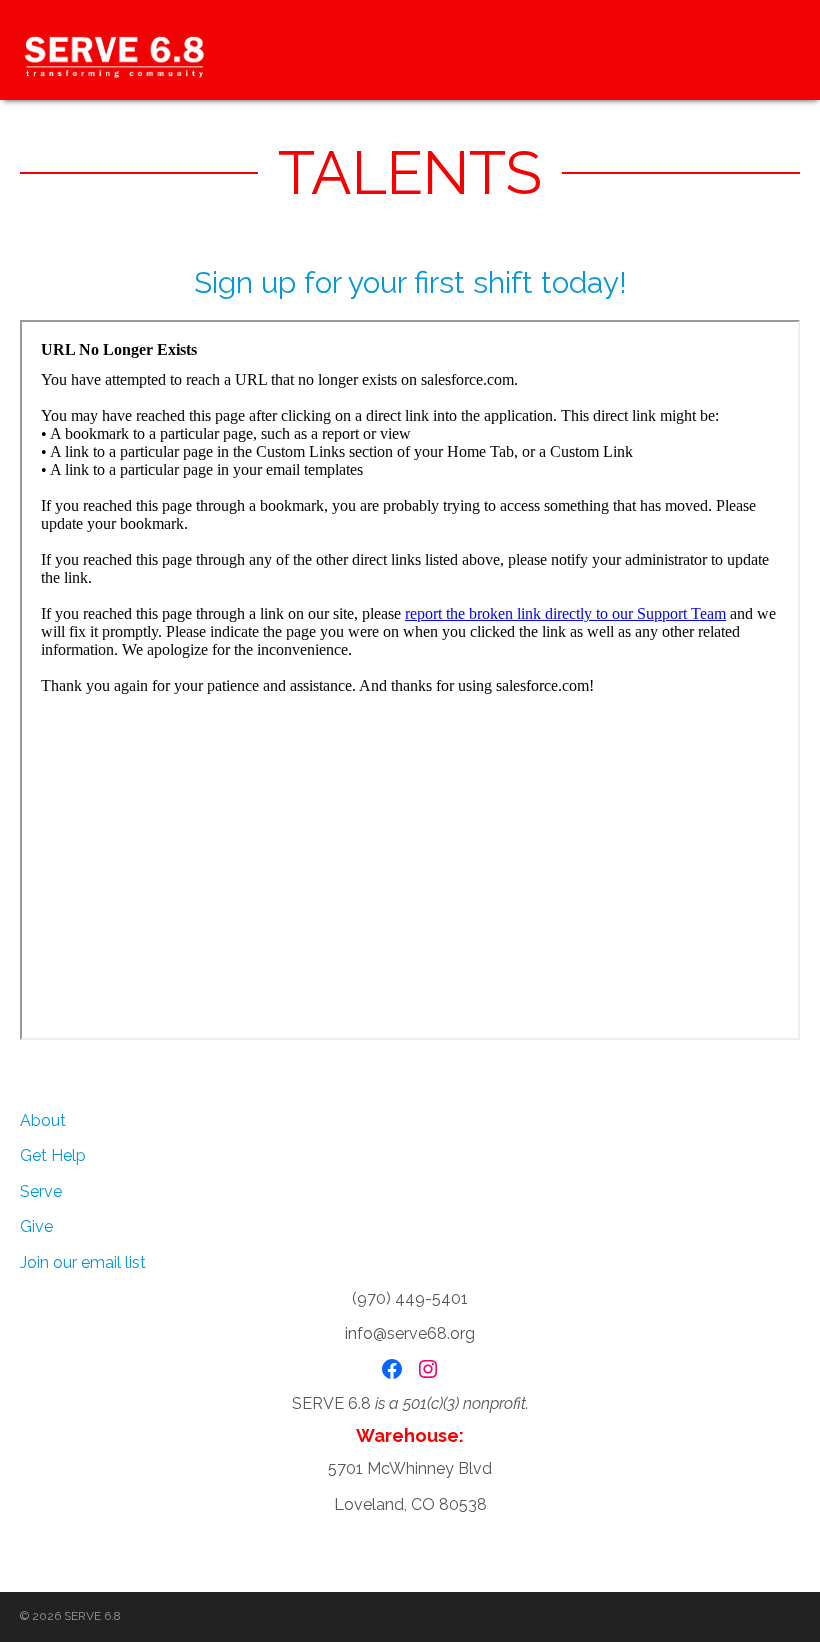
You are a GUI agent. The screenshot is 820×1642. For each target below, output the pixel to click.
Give (36, 1226)
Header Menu (780, 50)
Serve (41, 1191)
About (43, 1120)
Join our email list (83, 1262)
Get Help (53, 1155)
